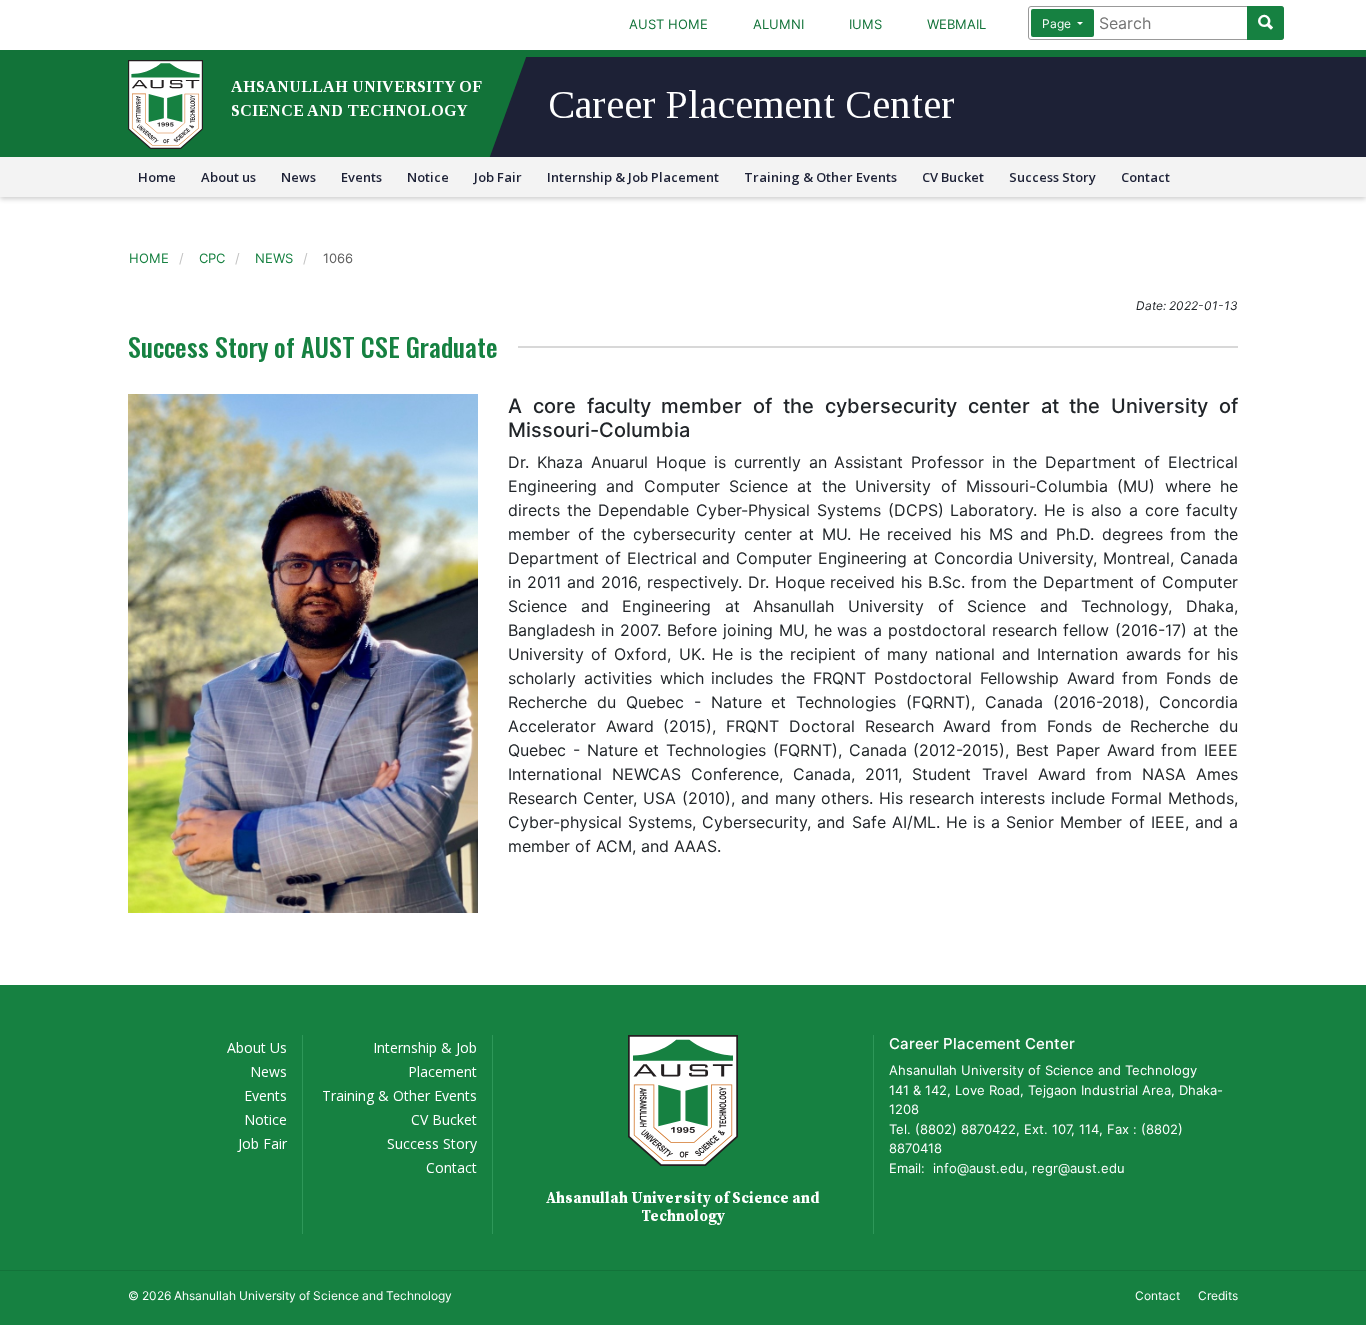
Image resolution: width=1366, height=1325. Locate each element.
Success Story (1052, 177)
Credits (1218, 1295)
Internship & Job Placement (633, 177)
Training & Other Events (820, 177)
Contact (1145, 177)
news (274, 258)
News (298, 177)
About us (228, 177)
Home (157, 177)
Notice (428, 177)
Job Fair (498, 177)
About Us (257, 1047)
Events (361, 177)
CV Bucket (953, 177)
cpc (212, 258)
